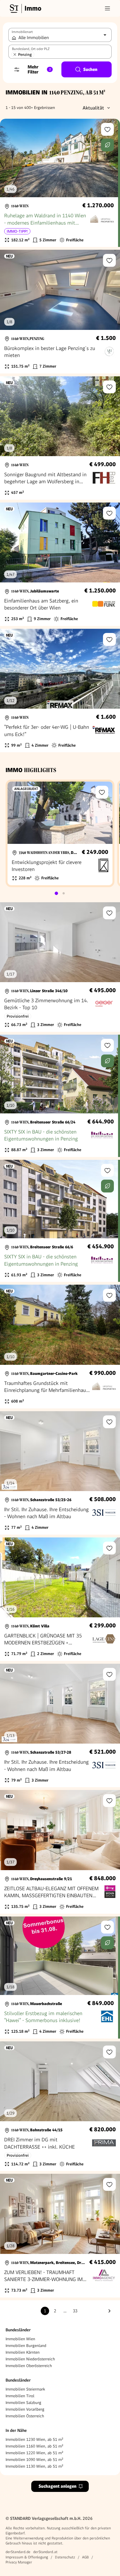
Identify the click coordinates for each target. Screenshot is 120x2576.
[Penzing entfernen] (15, 54)
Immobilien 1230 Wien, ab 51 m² (34, 2439)
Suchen (90, 69)
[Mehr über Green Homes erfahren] (107, 145)
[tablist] (60, 893)
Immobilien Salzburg (23, 2403)
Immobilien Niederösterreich (30, 2359)
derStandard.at (45, 2552)
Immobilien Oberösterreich (29, 2366)
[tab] (56, 893)
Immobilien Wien (20, 2339)
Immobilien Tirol (20, 2396)
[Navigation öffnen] (107, 8)
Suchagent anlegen (57, 2486)
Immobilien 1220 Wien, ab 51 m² (34, 2453)
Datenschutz (65, 2557)
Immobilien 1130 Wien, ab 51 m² (34, 2466)
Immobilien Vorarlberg (25, 2409)
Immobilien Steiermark (25, 2389)
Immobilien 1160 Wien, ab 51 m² (34, 2446)
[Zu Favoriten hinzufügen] (107, 129)
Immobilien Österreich (25, 2416)
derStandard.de (18, 2552)
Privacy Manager (19, 2562)
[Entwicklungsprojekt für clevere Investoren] (60, 833)
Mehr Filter (39, 69)
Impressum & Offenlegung (27, 2557)
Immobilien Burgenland (26, 2346)
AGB (85, 2557)
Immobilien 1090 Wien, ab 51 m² (34, 2460)
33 (75, 2311)
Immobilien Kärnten (23, 2352)
